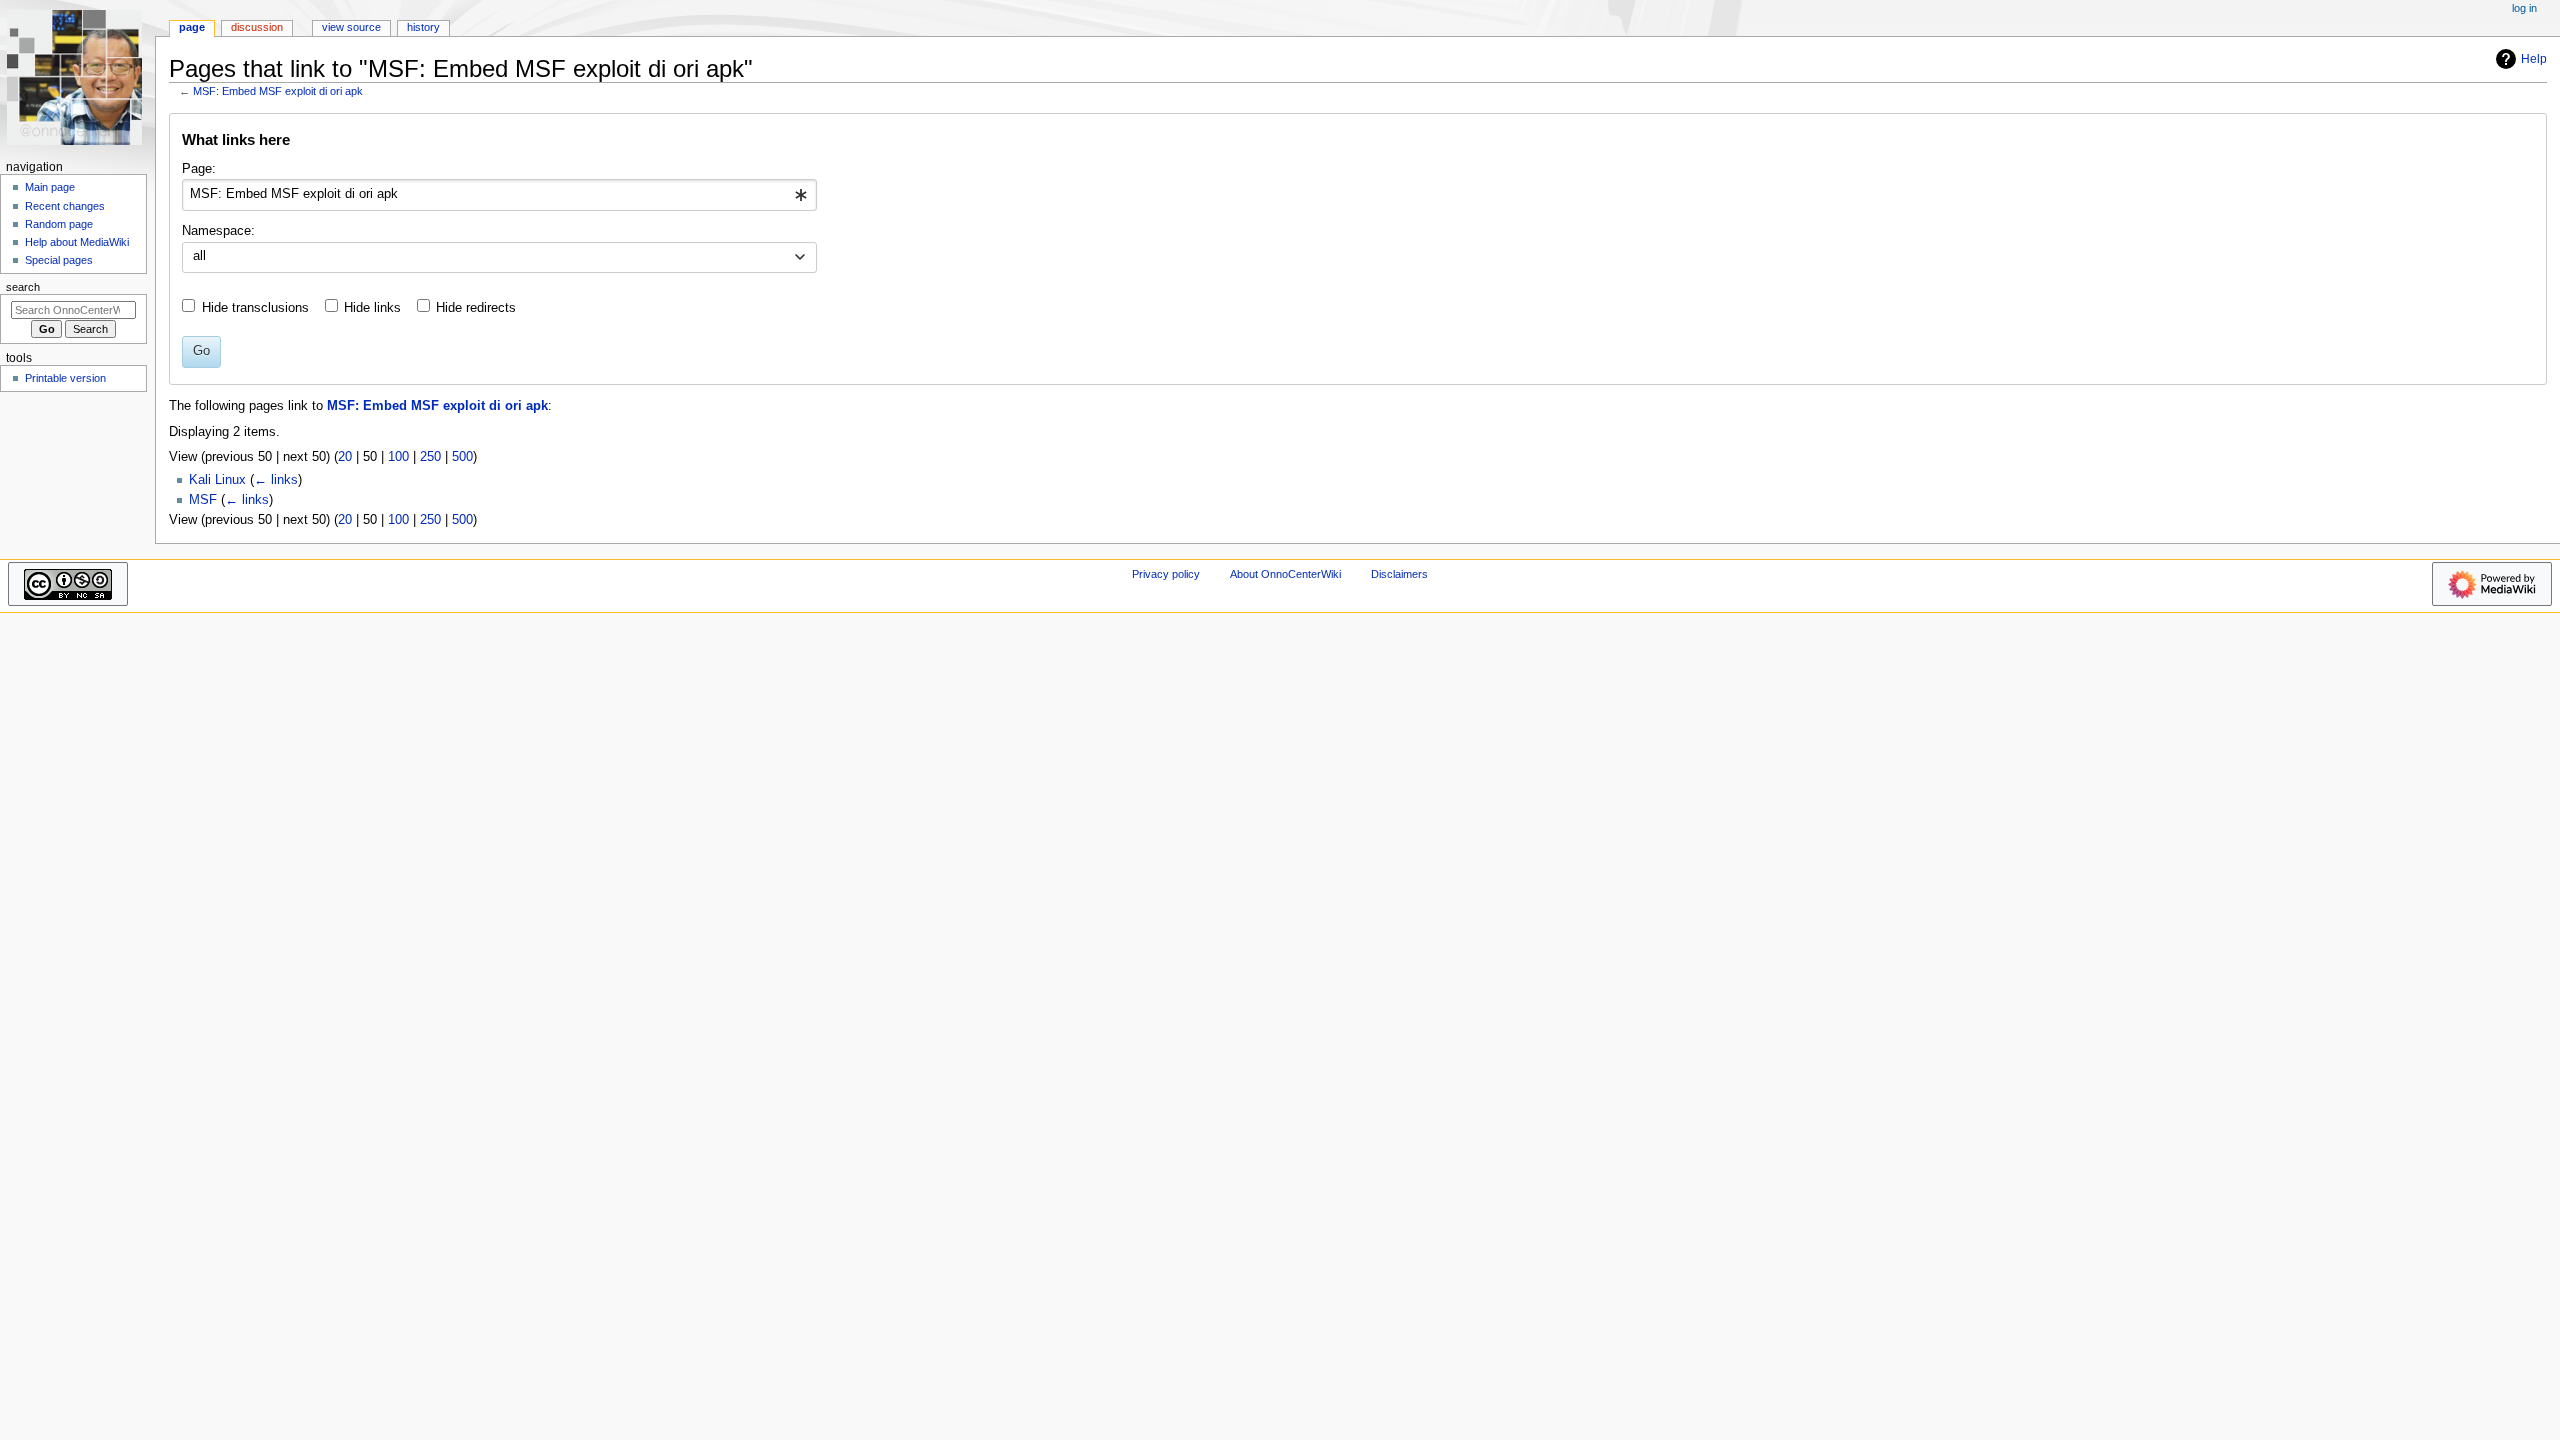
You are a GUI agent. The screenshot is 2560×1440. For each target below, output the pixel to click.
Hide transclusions (255, 308)
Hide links (372, 308)
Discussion (257, 27)
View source (351, 27)
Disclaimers (1399, 574)
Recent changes (65, 206)
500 (462, 457)
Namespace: (218, 231)
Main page (50, 187)
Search (23, 287)
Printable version (65, 378)
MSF (203, 500)
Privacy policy (1166, 574)
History (423, 27)
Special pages (59, 260)
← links (276, 480)
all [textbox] (199, 256)
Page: (199, 169)
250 (430, 457)
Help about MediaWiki (77, 242)
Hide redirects (476, 308)
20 (345, 457)
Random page (59, 224)
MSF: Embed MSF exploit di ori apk (278, 91)
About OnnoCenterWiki (1285, 574)
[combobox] (499, 195)
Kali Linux (217, 480)
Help (2534, 59)
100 (398, 457)
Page (192, 27)
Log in (2524, 8)
